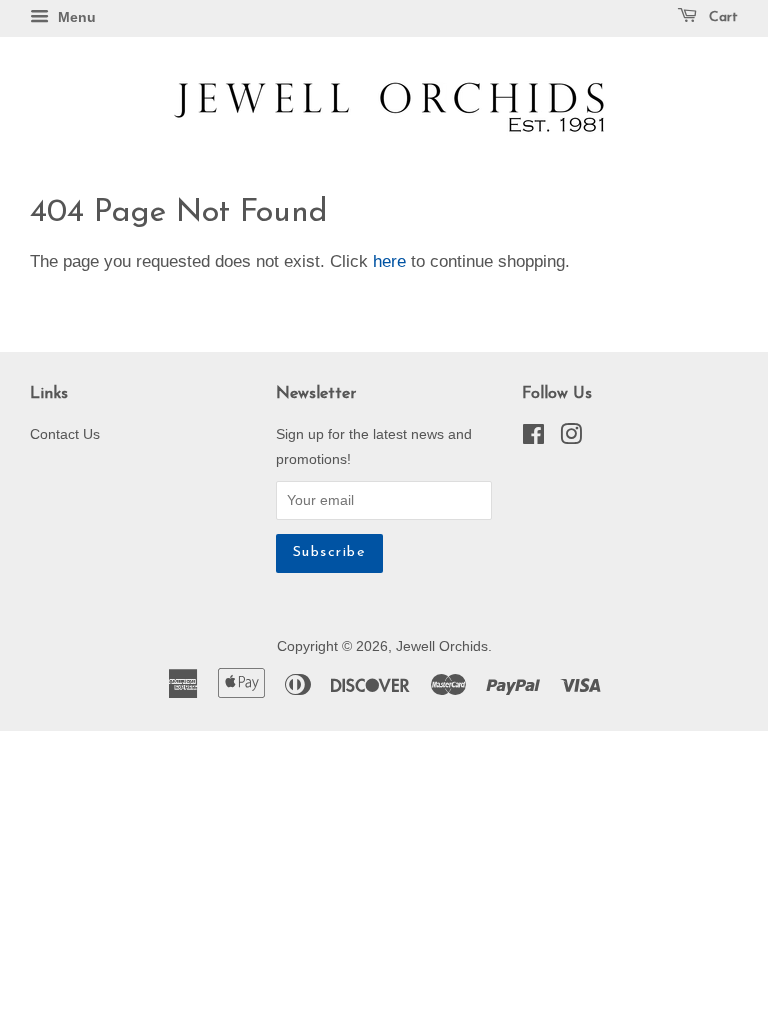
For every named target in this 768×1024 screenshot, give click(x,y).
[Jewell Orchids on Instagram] (571, 438)
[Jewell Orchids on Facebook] (533, 438)
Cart (721, 17)
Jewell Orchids (442, 646)
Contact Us (65, 434)
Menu (75, 17)
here (389, 261)
